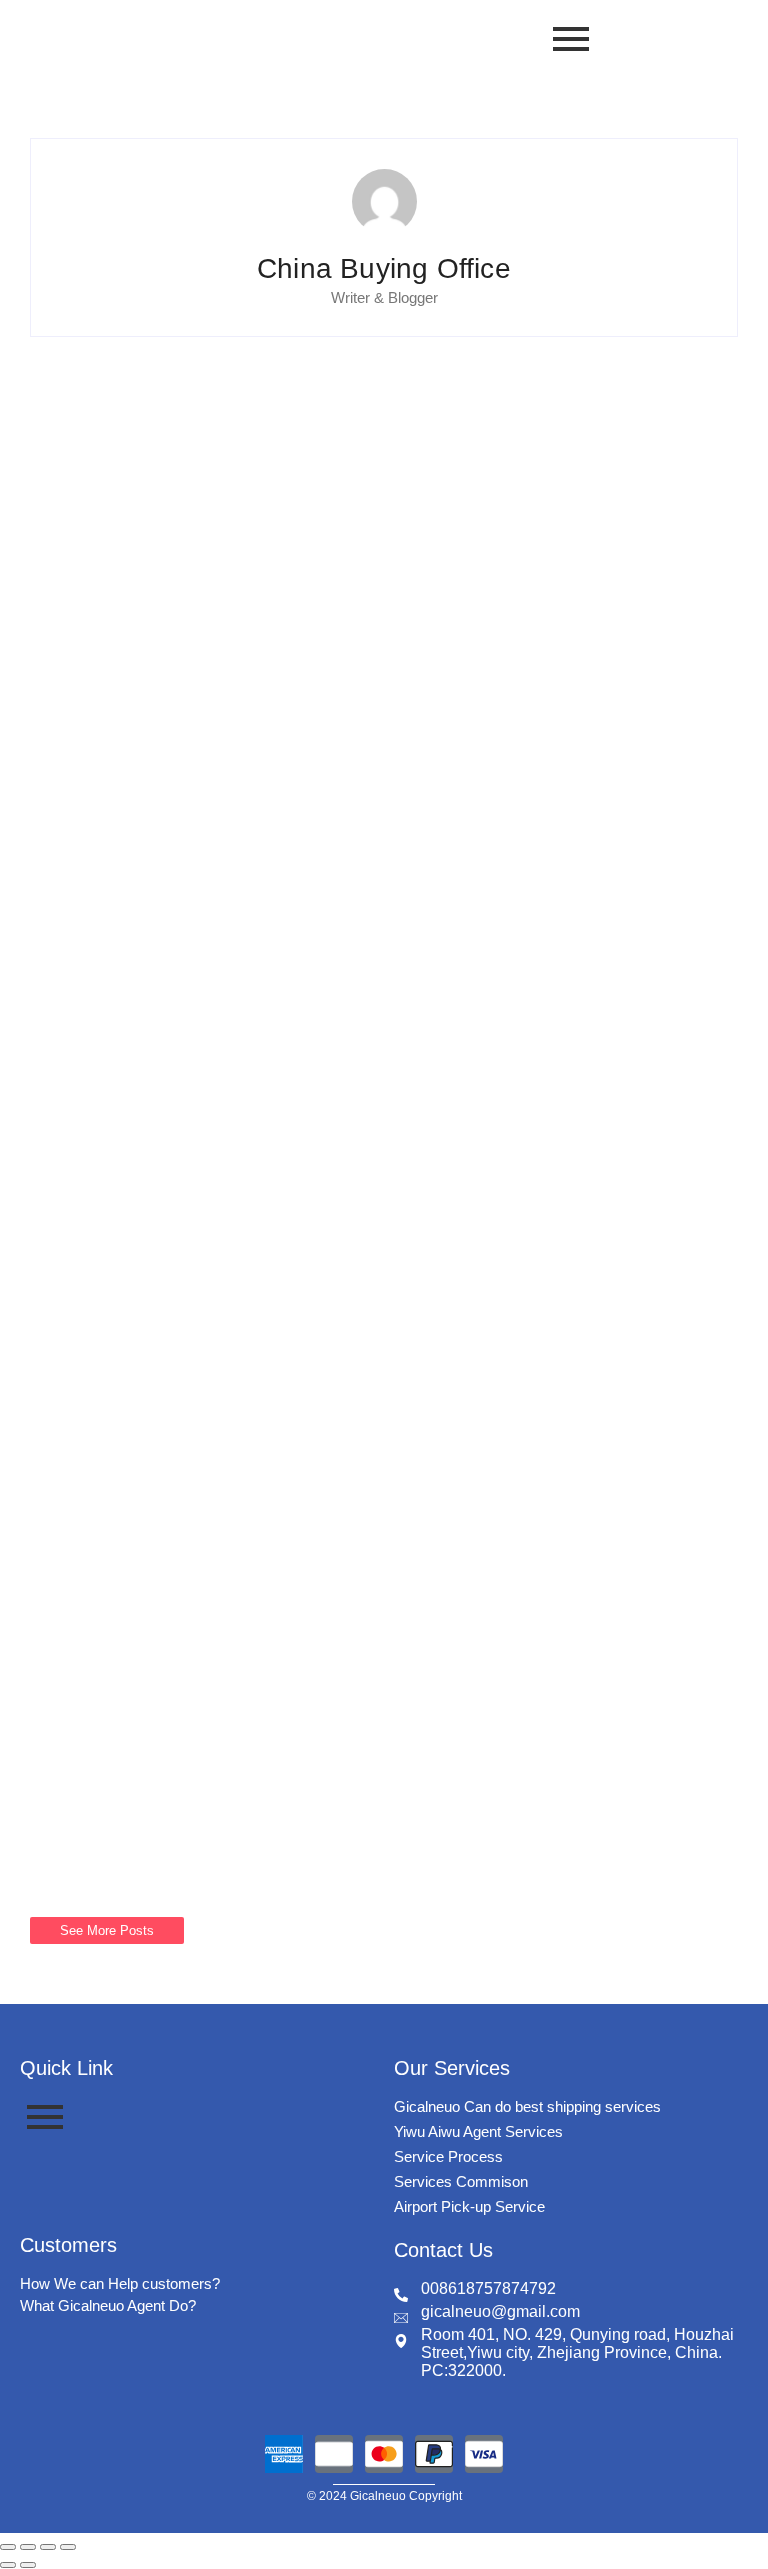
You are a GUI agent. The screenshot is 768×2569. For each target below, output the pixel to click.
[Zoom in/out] (8, 2547)
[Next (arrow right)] (28, 2565)
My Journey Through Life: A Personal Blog (305, 1744)
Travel (163, 616)
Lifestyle (95, 616)
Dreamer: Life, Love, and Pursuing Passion (306, 1306)
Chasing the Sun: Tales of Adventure (270, 648)
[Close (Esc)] (68, 2547)
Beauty (91, 397)
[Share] (48, 2547)
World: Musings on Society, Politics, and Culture (339, 429)
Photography (173, 397)
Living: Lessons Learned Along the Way (289, 1087)
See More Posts (107, 1930)
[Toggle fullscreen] (28, 2547)
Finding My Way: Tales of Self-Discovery (291, 1525)
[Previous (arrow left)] (8, 2565)
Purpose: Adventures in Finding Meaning (296, 867)
